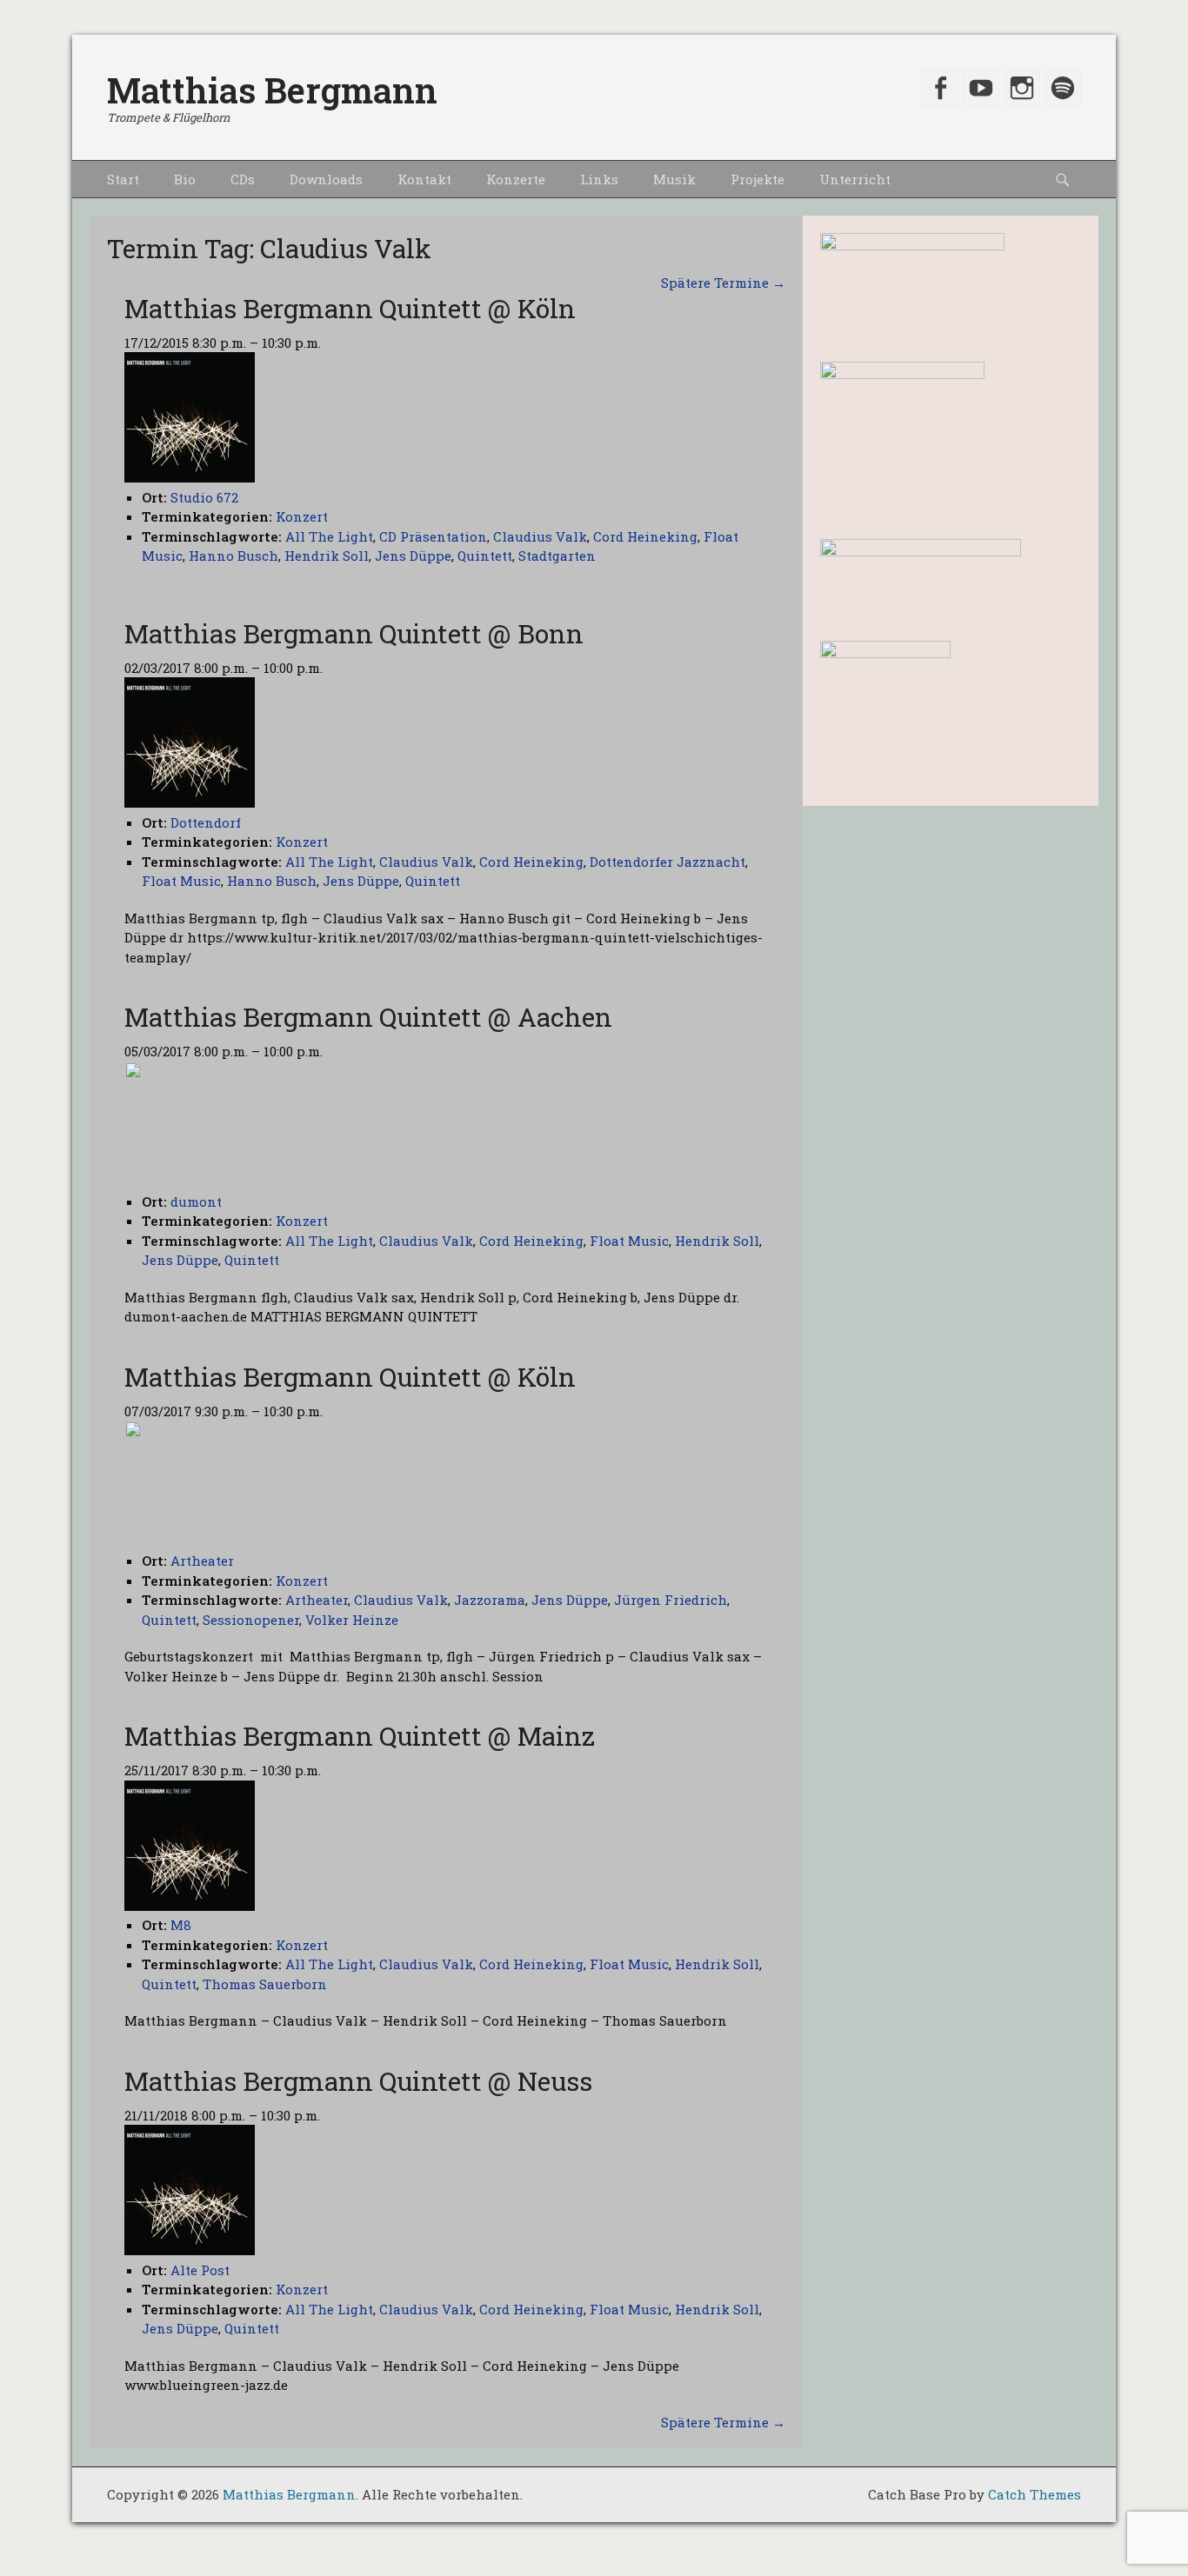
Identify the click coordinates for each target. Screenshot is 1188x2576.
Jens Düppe (413, 556)
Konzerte (516, 179)
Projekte (758, 179)
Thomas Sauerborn (265, 1984)
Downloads (326, 179)
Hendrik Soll (327, 556)
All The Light (329, 536)
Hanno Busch (234, 556)
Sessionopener (251, 1620)
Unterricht (855, 179)
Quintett (485, 556)
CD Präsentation (433, 536)
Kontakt (424, 179)
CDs (243, 179)
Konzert (302, 516)
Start (123, 179)
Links (599, 179)
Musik (674, 179)
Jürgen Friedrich (671, 1600)
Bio (185, 179)
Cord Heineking (645, 536)
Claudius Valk (540, 536)
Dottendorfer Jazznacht (667, 862)
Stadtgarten (557, 556)
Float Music (181, 881)
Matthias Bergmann (272, 90)
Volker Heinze (352, 1620)
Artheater (317, 1600)
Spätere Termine (723, 283)
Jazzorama (490, 1600)
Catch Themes (1034, 2494)
